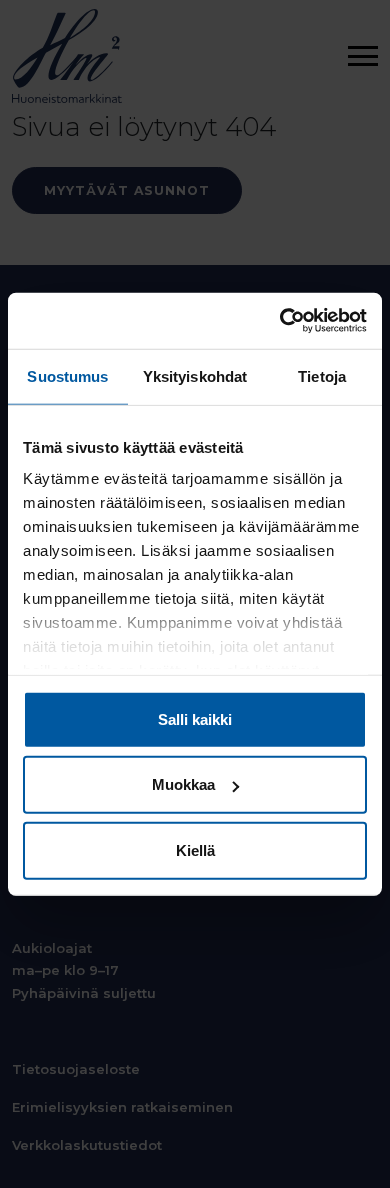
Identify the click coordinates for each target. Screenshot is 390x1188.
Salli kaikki (195, 718)
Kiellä (195, 849)
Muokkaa (183, 784)
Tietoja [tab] (322, 375)
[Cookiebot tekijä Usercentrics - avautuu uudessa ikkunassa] (280, 321)
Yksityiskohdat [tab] (195, 375)
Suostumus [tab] (67, 375)
